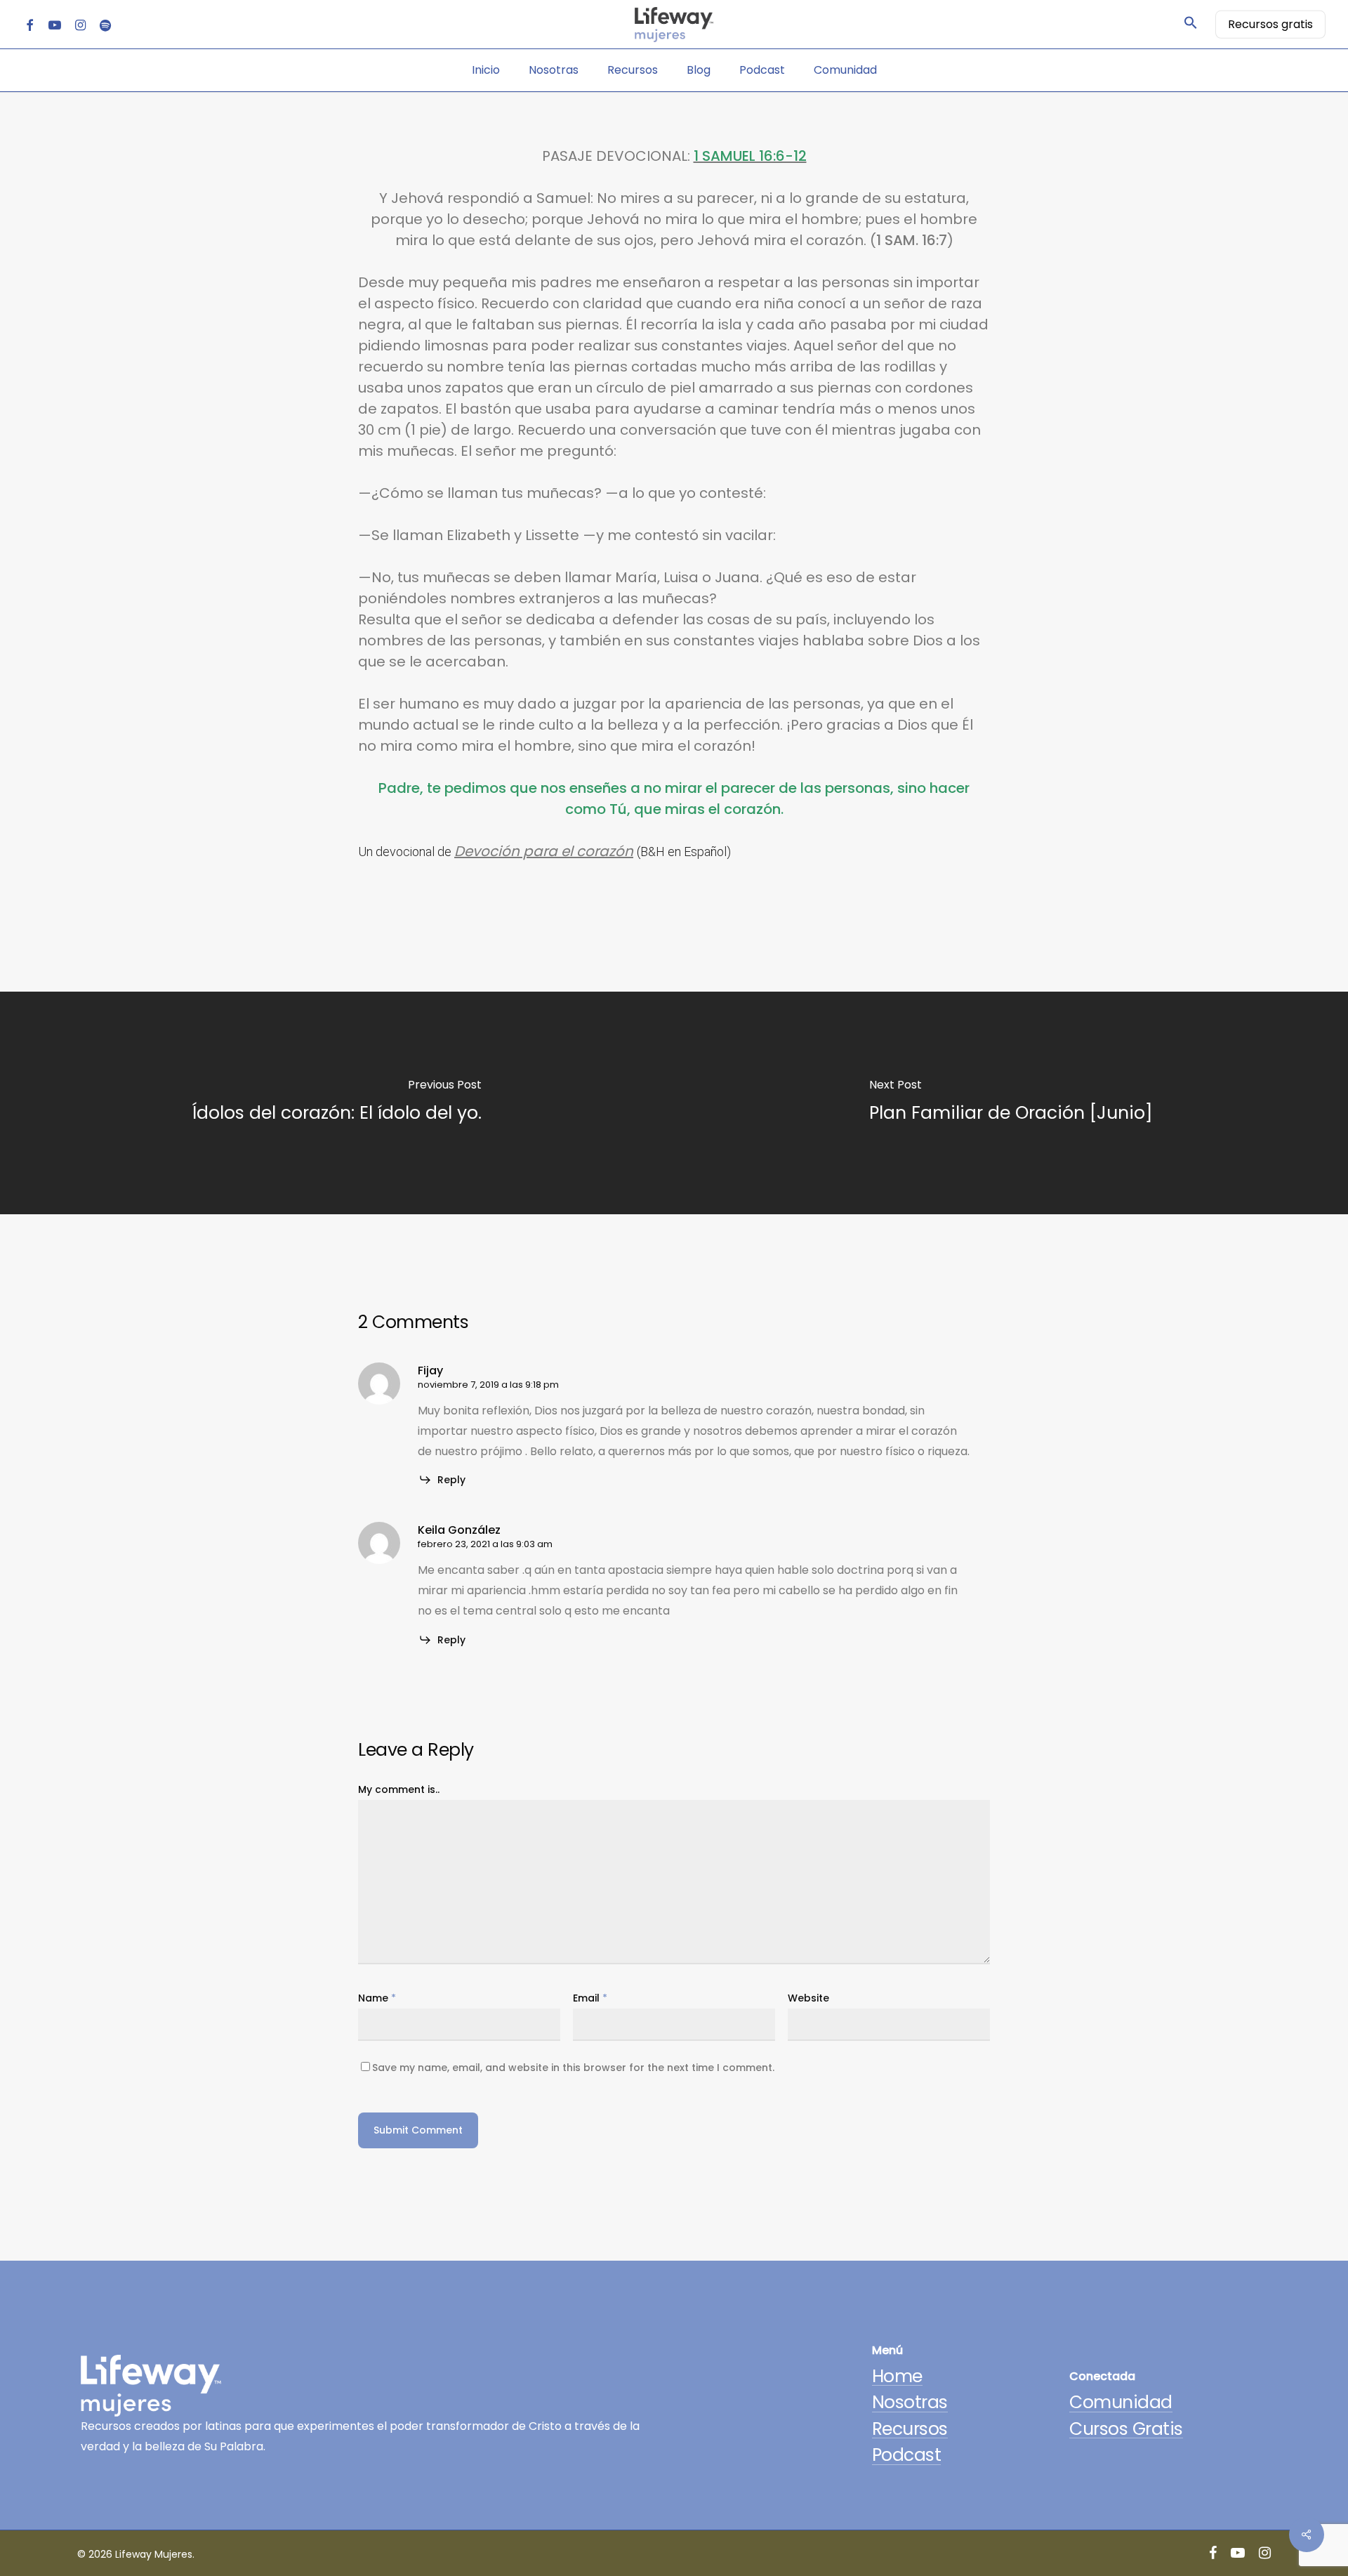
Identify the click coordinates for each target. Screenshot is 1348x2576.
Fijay (430, 1371)
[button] (1191, 25)
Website (808, 1998)
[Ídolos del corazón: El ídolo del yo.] (337, 1103)
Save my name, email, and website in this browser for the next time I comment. (573, 2068)
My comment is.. (399, 1789)
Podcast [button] (907, 2455)
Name (377, 1998)
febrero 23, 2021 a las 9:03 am (485, 1544)
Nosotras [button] (910, 2402)
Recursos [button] (910, 2429)
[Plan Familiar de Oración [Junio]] (1011, 1103)
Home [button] (897, 2376)
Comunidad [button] (1121, 2402)
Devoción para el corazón (544, 851)
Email (590, 1998)
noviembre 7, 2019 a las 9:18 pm (488, 1385)
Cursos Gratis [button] (1126, 2429)
